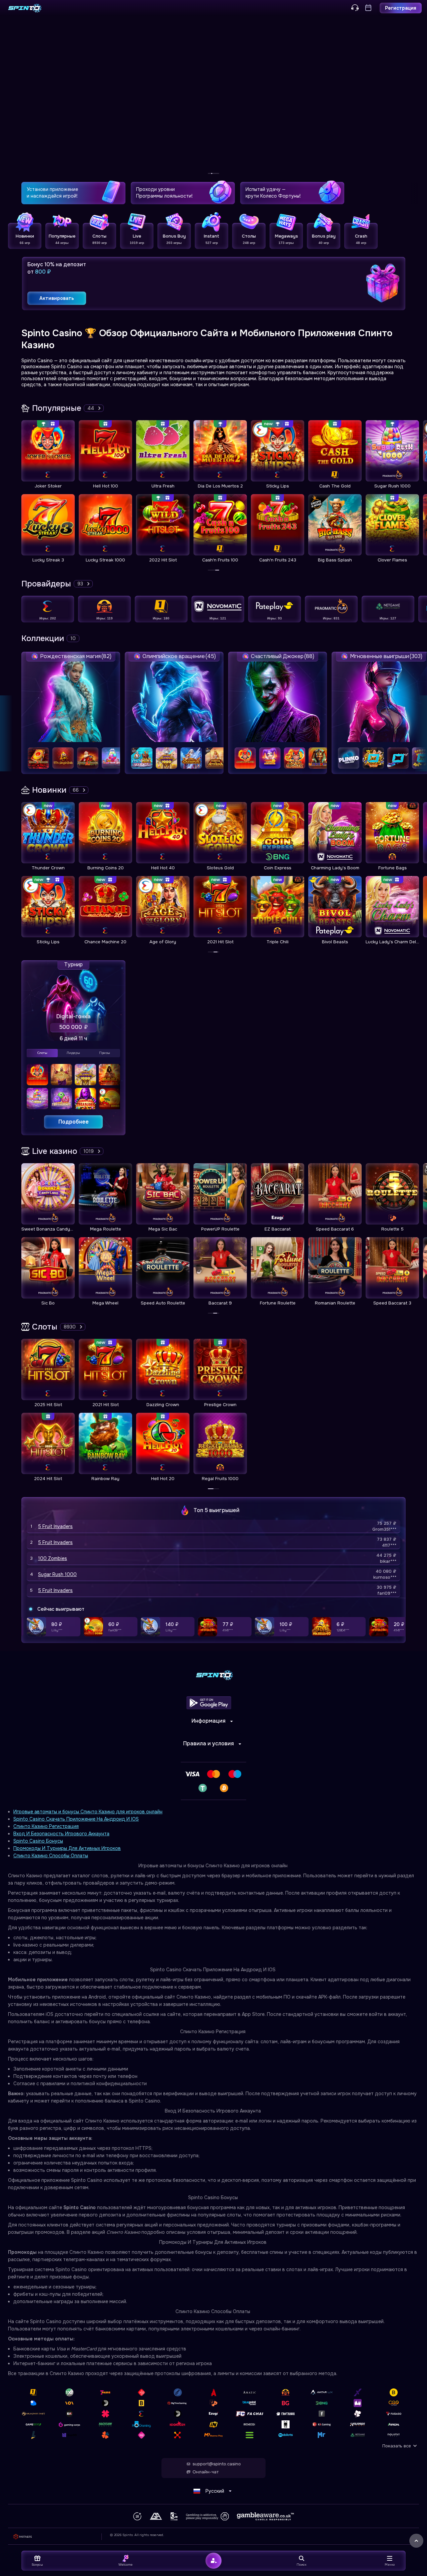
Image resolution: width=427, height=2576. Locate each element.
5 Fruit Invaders (55, 1526)
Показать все (397, 2446)
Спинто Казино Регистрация (46, 1826)
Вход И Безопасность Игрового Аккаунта (61, 1834)
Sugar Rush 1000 (57, 1574)
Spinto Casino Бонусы (38, 1841)
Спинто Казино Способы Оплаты (51, 1856)
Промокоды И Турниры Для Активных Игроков (67, 1848)
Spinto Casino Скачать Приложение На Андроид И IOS (76, 1819)
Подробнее (74, 1122)
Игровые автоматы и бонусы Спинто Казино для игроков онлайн (88, 1812)
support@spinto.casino (217, 2464)
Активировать (57, 298)
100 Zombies (53, 1558)
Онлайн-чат (205, 2472)
